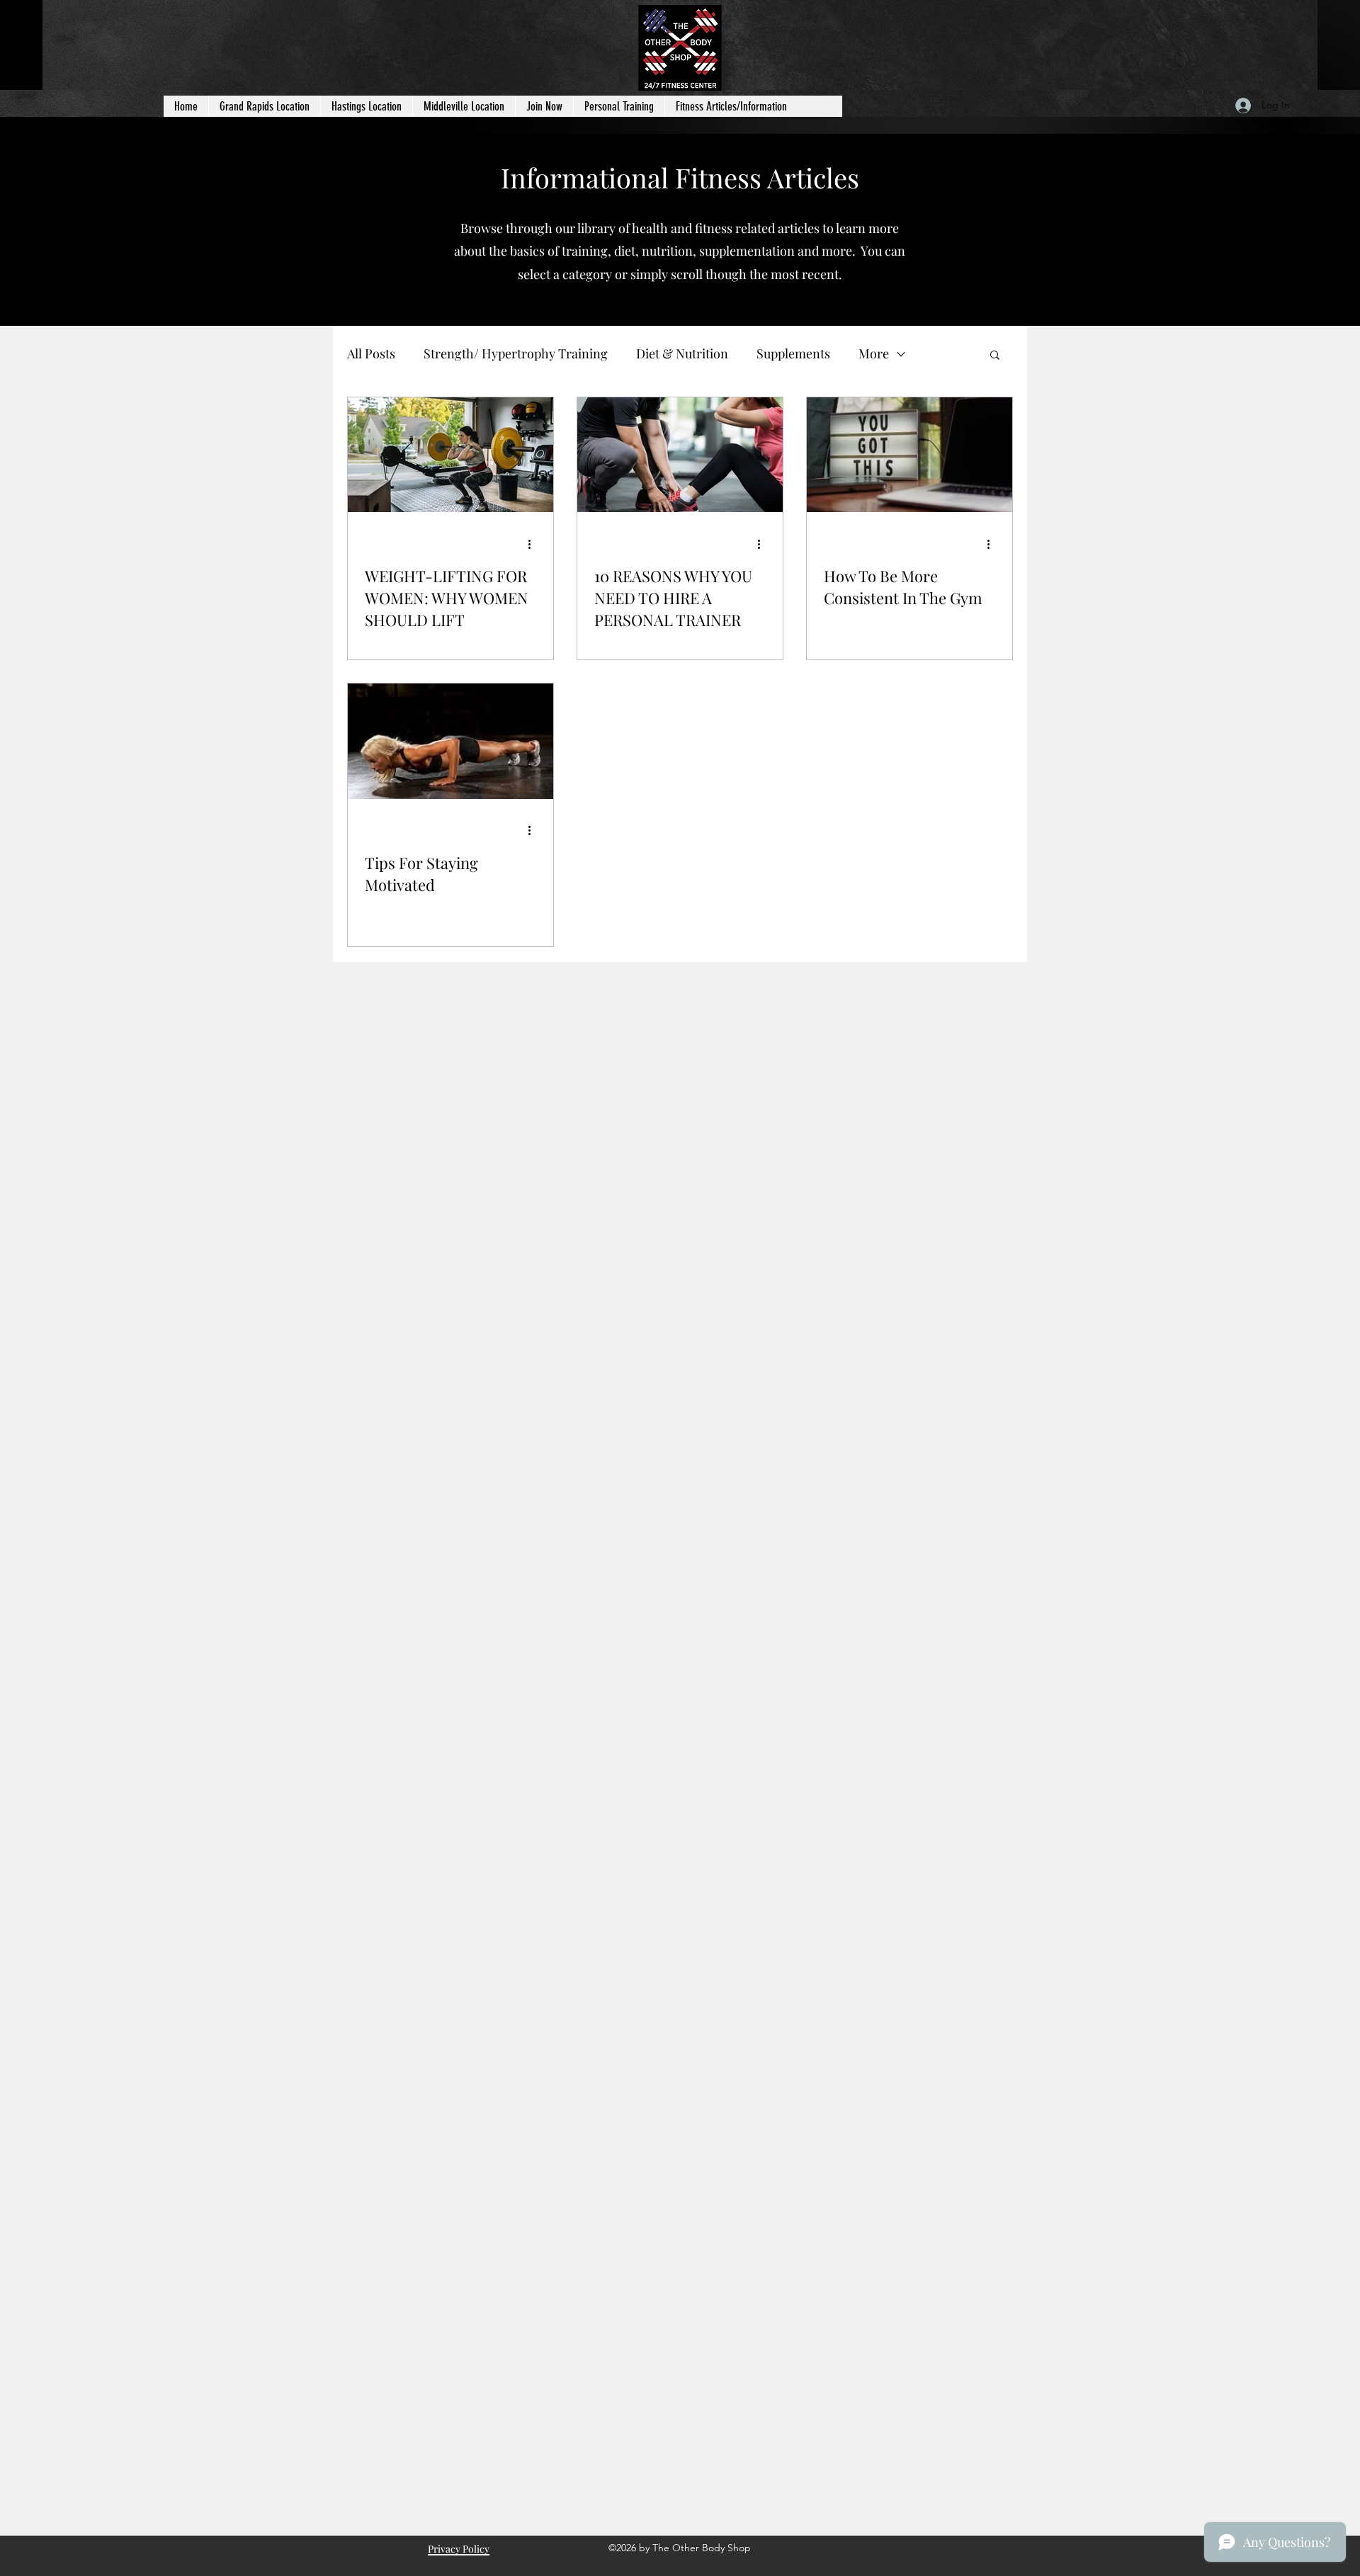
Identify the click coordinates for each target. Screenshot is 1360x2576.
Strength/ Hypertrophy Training (516, 353)
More (874, 353)
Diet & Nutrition (682, 353)
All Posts (371, 353)
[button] (995, 356)
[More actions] (534, 544)
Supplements (793, 353)
